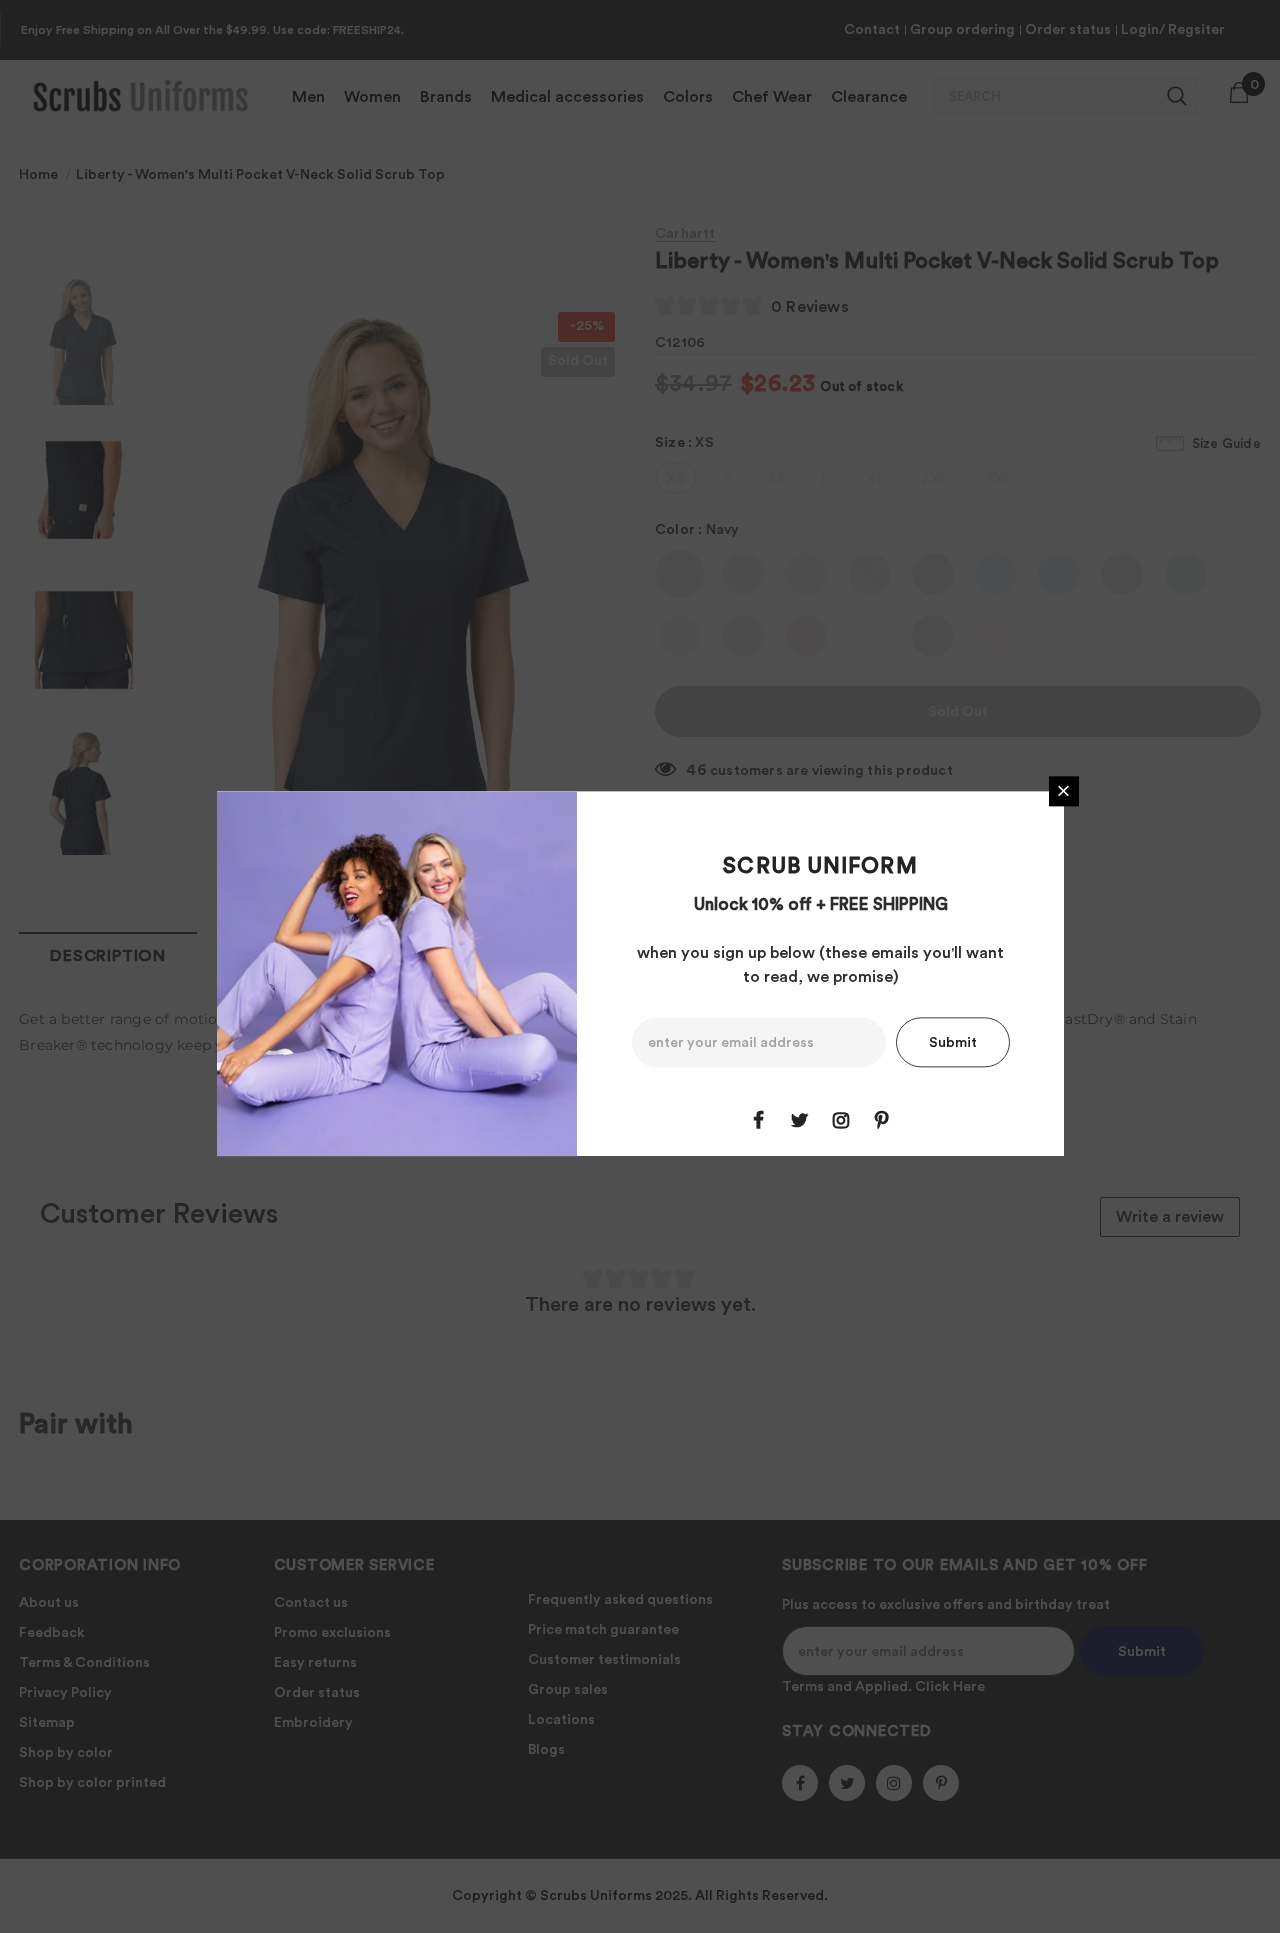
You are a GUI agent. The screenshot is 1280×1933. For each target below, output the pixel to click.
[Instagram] (841, 1120)
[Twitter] (800, 1120)
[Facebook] (759, 1120)
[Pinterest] (882, 1120)
